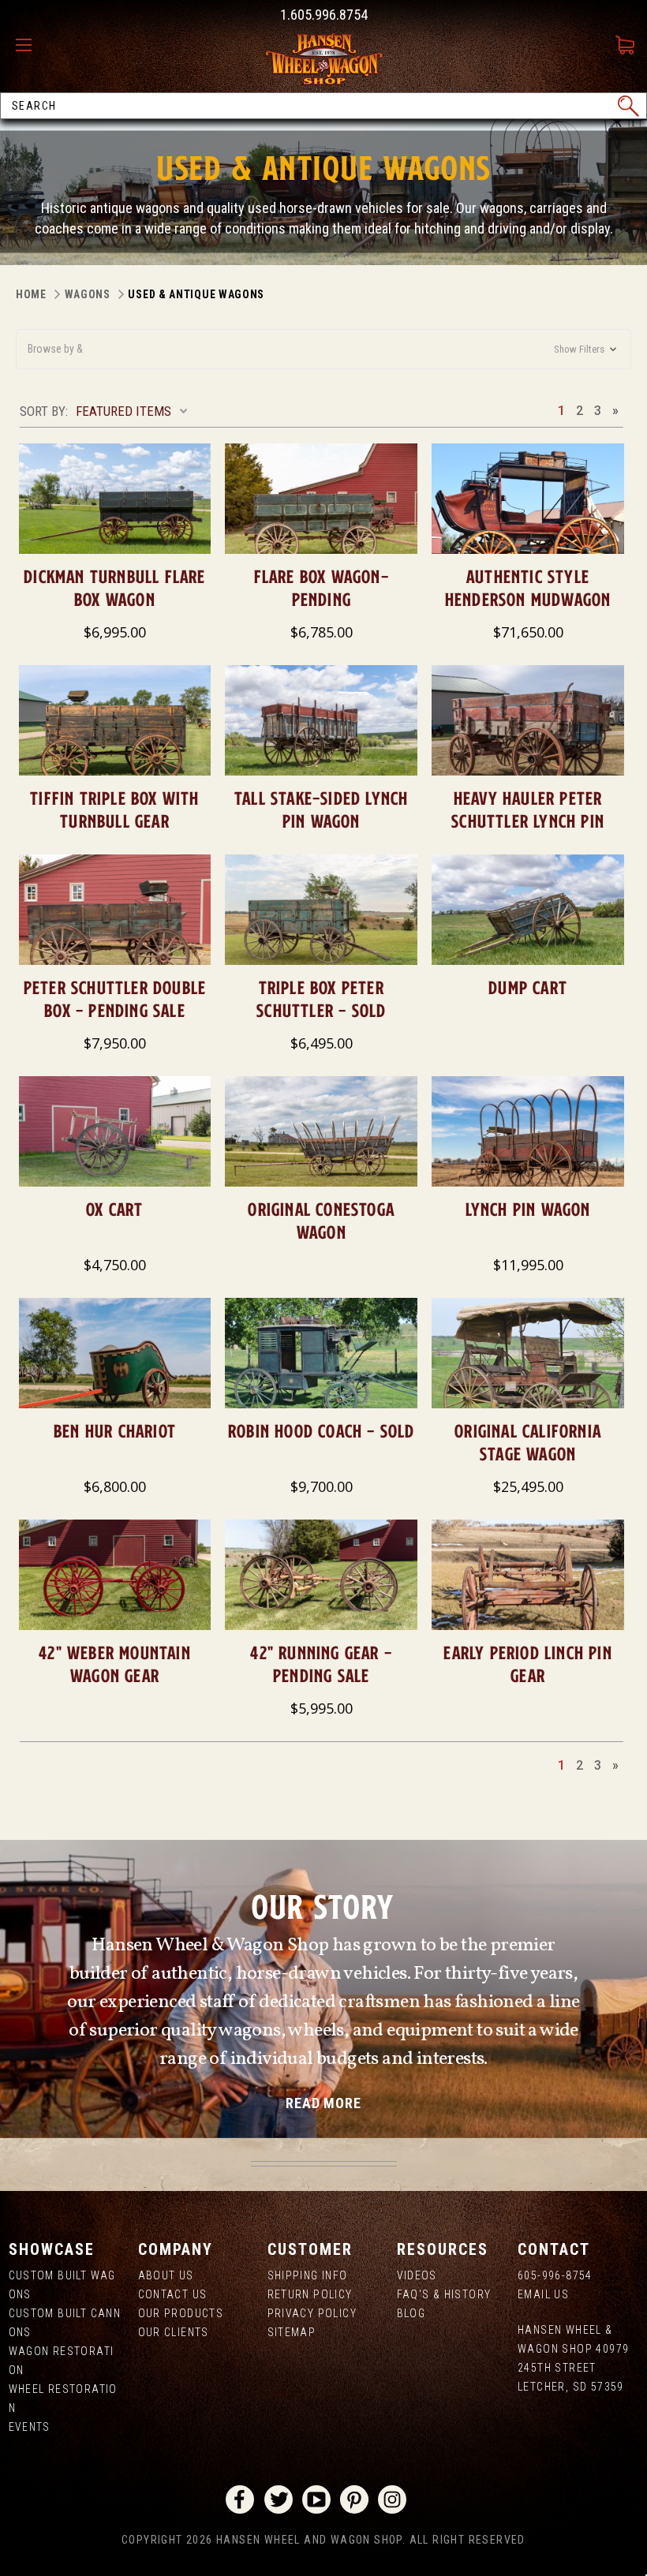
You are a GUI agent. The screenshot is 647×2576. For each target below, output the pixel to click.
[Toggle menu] (28, 46)
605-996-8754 (555, 2275)
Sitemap (292, 2332)
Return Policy (310, 2294)
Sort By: (44, 411)
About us (166, 2275)
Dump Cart (528, 987)
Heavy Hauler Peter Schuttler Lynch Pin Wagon (528, 821)
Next (615, 410)
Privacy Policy (312, 2313)
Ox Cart (114, 1209)
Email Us (543, 2294)
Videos (417, 2275)
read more (323, 2103)
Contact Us (173, 2294)
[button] (323, 349)
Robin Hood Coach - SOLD (322, 1431)
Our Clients (174, 2332)
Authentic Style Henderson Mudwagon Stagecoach (528, 599)
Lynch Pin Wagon (528, 1209)
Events (30, 2427)
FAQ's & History (444, 2294)
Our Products (181, 2313)
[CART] (627, 58)
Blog (411, 2313)
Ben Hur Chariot (115, 1431)
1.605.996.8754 (324, 15)
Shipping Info (308, 2275)
